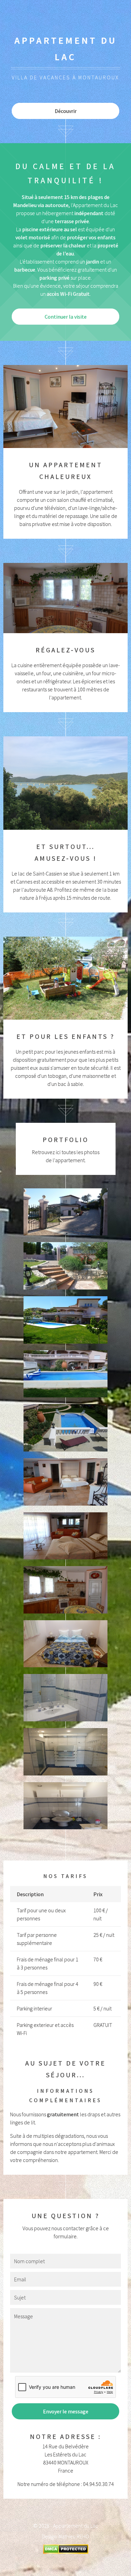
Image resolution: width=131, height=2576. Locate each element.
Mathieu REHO (74, 2536)
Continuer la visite (66, 317)
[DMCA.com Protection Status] (66, 2552)
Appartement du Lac (76, 2526)
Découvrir (66, 111)
